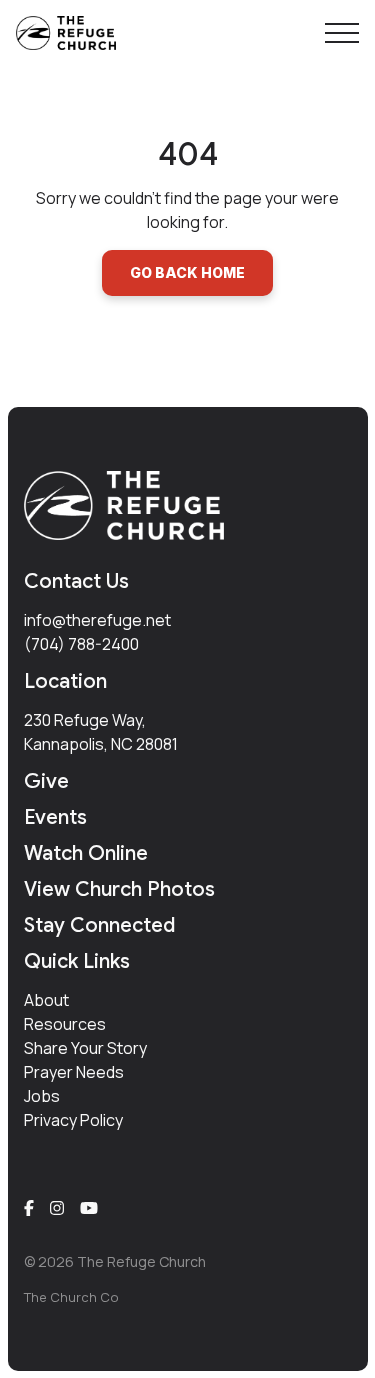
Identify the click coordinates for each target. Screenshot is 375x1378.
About (46, 1000)
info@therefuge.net (97, 620)
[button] (342, 33)
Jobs (42, 1096)
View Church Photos (119, 889)
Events (55, 817)
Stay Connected (99, 925)
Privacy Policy (73, 1120)
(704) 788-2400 (81, 644)
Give (46, 781)
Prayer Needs (74, 1072)
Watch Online (86, 853)
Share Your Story (85, 1048)
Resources (65, 1024)
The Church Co (71, 1297)
